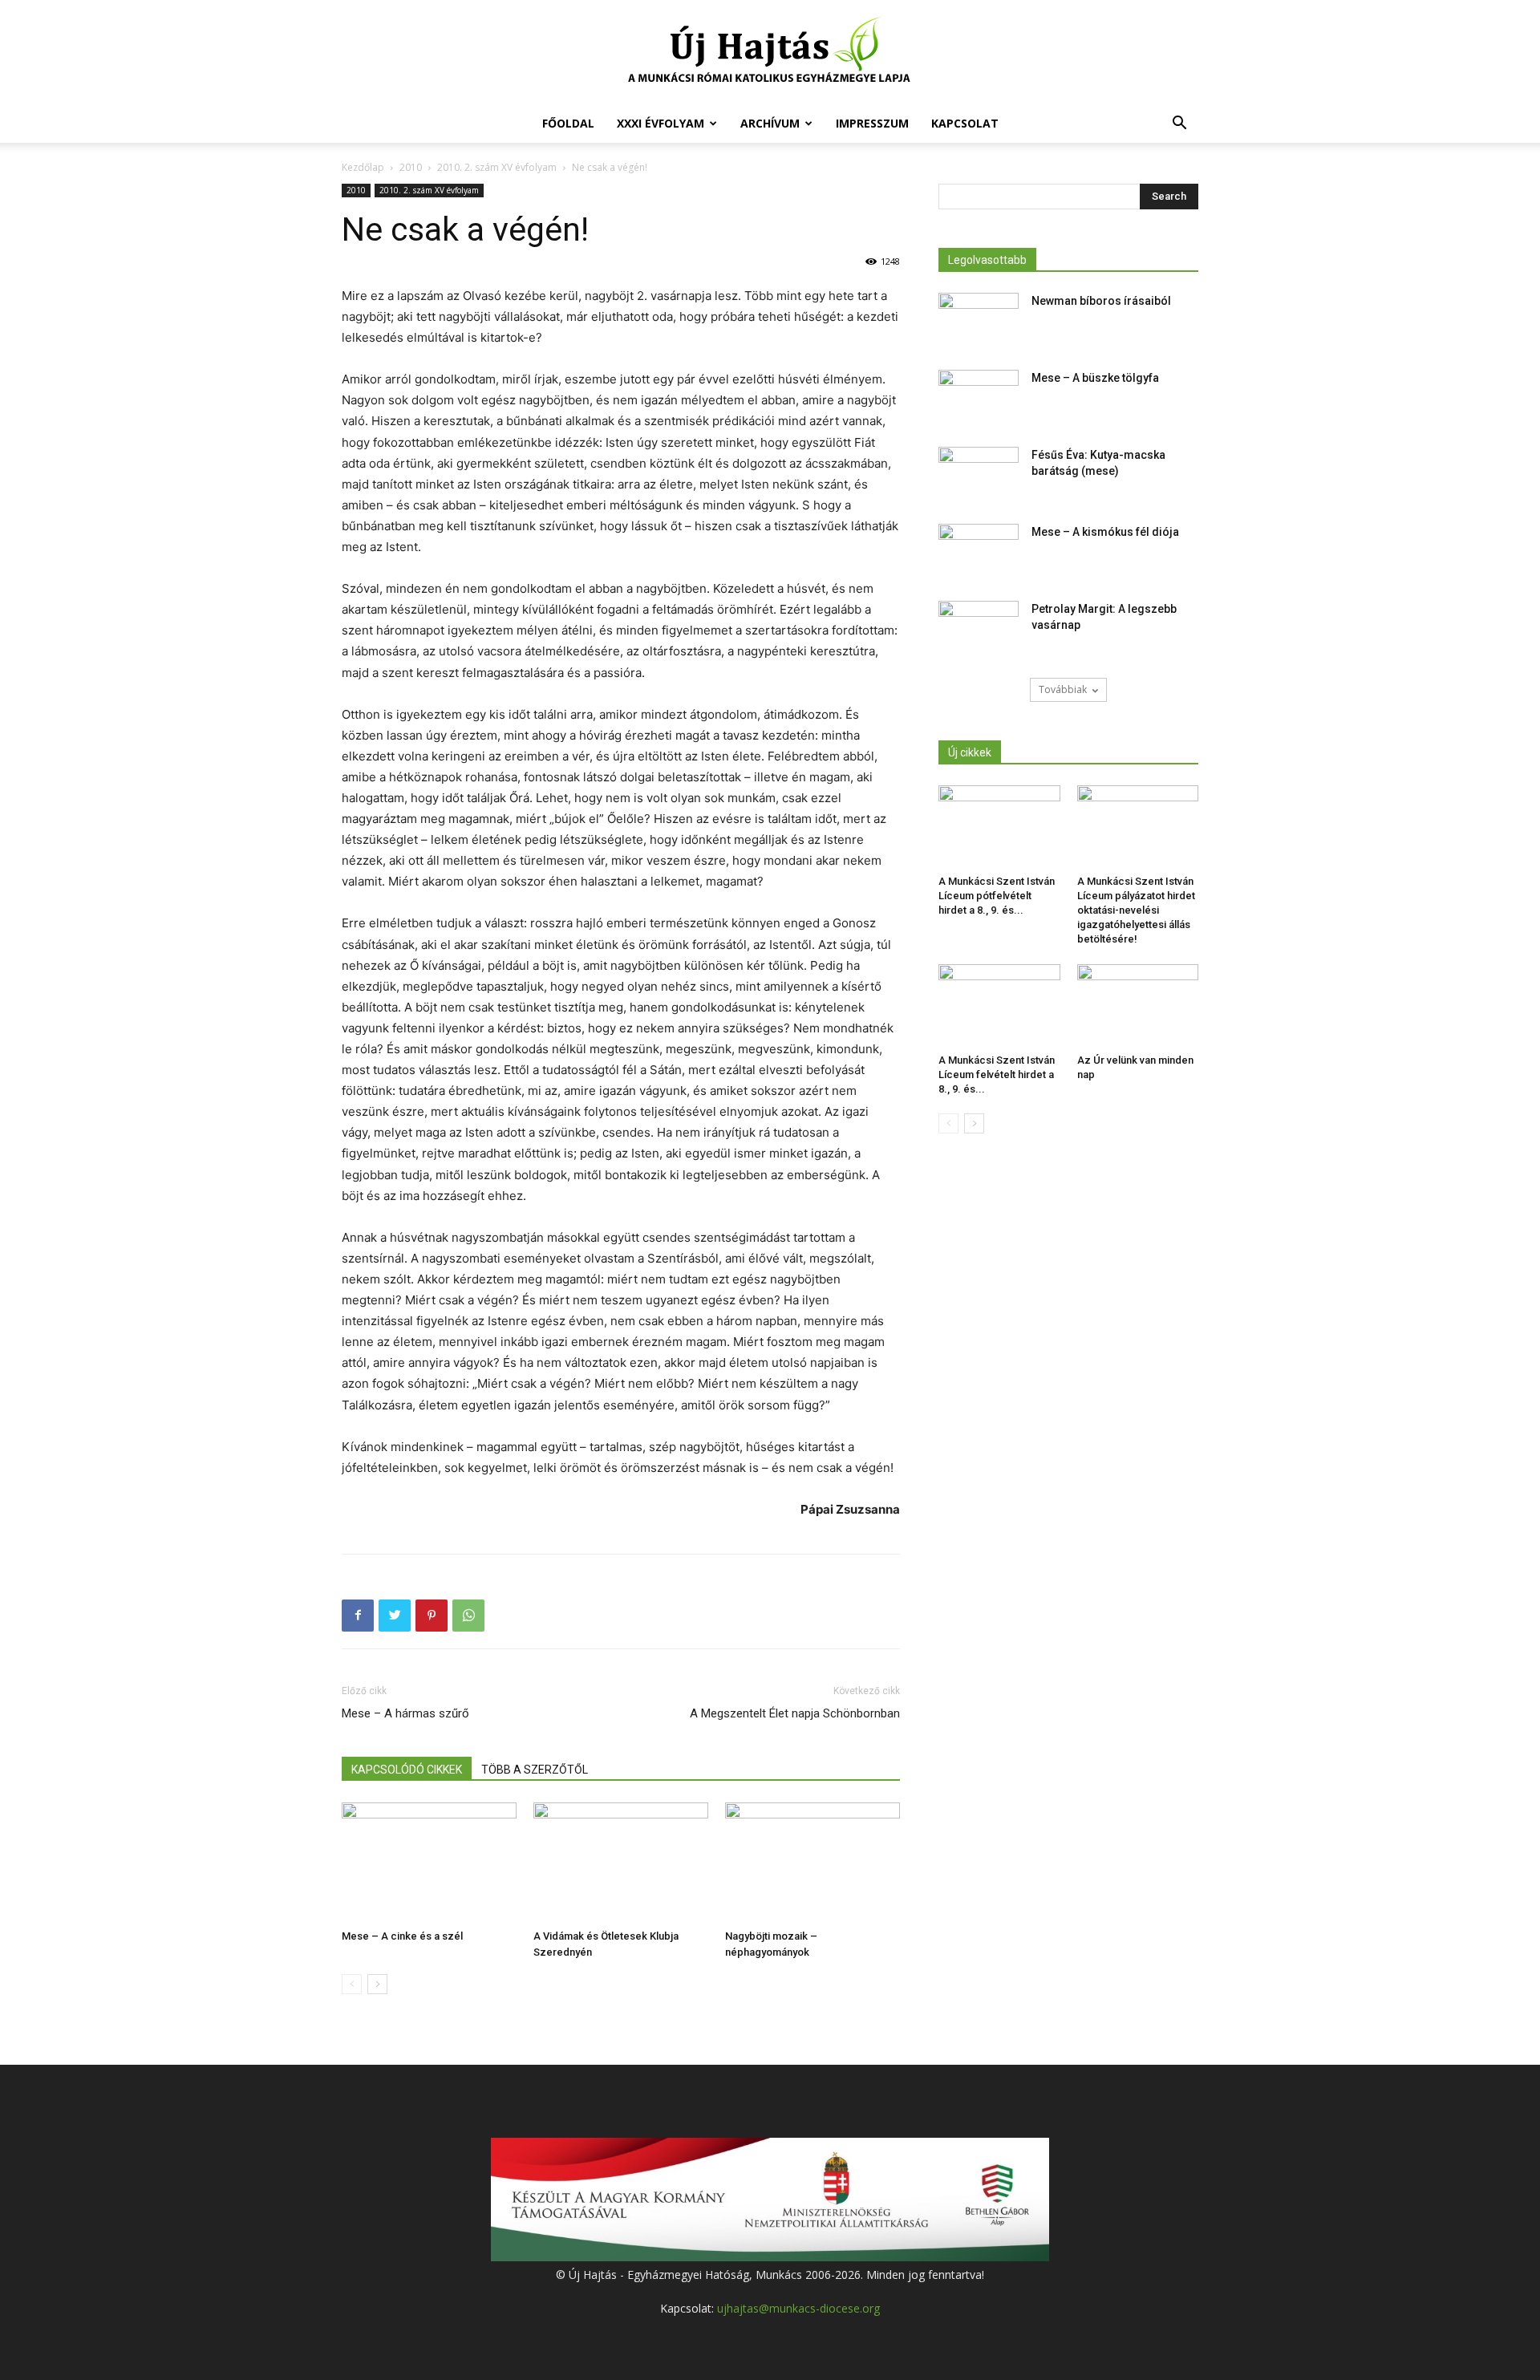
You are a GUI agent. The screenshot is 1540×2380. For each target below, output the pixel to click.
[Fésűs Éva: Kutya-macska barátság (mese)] (979, 475)
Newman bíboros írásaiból (1101, 301)
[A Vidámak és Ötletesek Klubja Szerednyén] (621, 1863)
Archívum (770, 123)
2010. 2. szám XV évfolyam (497, 167)
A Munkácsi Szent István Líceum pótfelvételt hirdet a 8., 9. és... (997, 896)
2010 (411, 167)
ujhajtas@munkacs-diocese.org (798, 2308)
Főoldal (568, 123)
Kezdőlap (363, 167)
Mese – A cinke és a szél (402, 1936)
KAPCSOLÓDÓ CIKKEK (407, 1770)
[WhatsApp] (468, 1616)
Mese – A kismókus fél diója (1105, 532)
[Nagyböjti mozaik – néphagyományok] (813, 1863)
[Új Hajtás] (770, 53)
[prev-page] (352, 1984)
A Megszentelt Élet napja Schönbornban (795, 1713)
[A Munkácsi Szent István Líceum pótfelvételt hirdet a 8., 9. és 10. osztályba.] (999, 827)
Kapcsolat (965, 123)
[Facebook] (358, 1616)
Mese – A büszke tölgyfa (1095, 378)
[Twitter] (395, 1616)
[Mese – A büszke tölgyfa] (979, 398)
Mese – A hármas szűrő (405, 1713)
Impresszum (872, 123)
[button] (1179, 125)
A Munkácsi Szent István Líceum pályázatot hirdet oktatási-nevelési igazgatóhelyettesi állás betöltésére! (1136, 910)
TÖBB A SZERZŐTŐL (535, 1770)
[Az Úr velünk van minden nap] (1138, 1006)
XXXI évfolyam (661, 123)
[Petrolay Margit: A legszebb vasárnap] (979, 629)
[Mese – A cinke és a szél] (429, 1863)
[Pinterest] (432, 1616)
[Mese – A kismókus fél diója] (979, 552)
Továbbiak (1063, 689)
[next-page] (377, 1984)
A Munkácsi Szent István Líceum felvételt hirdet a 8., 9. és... (997, 1074)
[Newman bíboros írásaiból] (979, 321)
